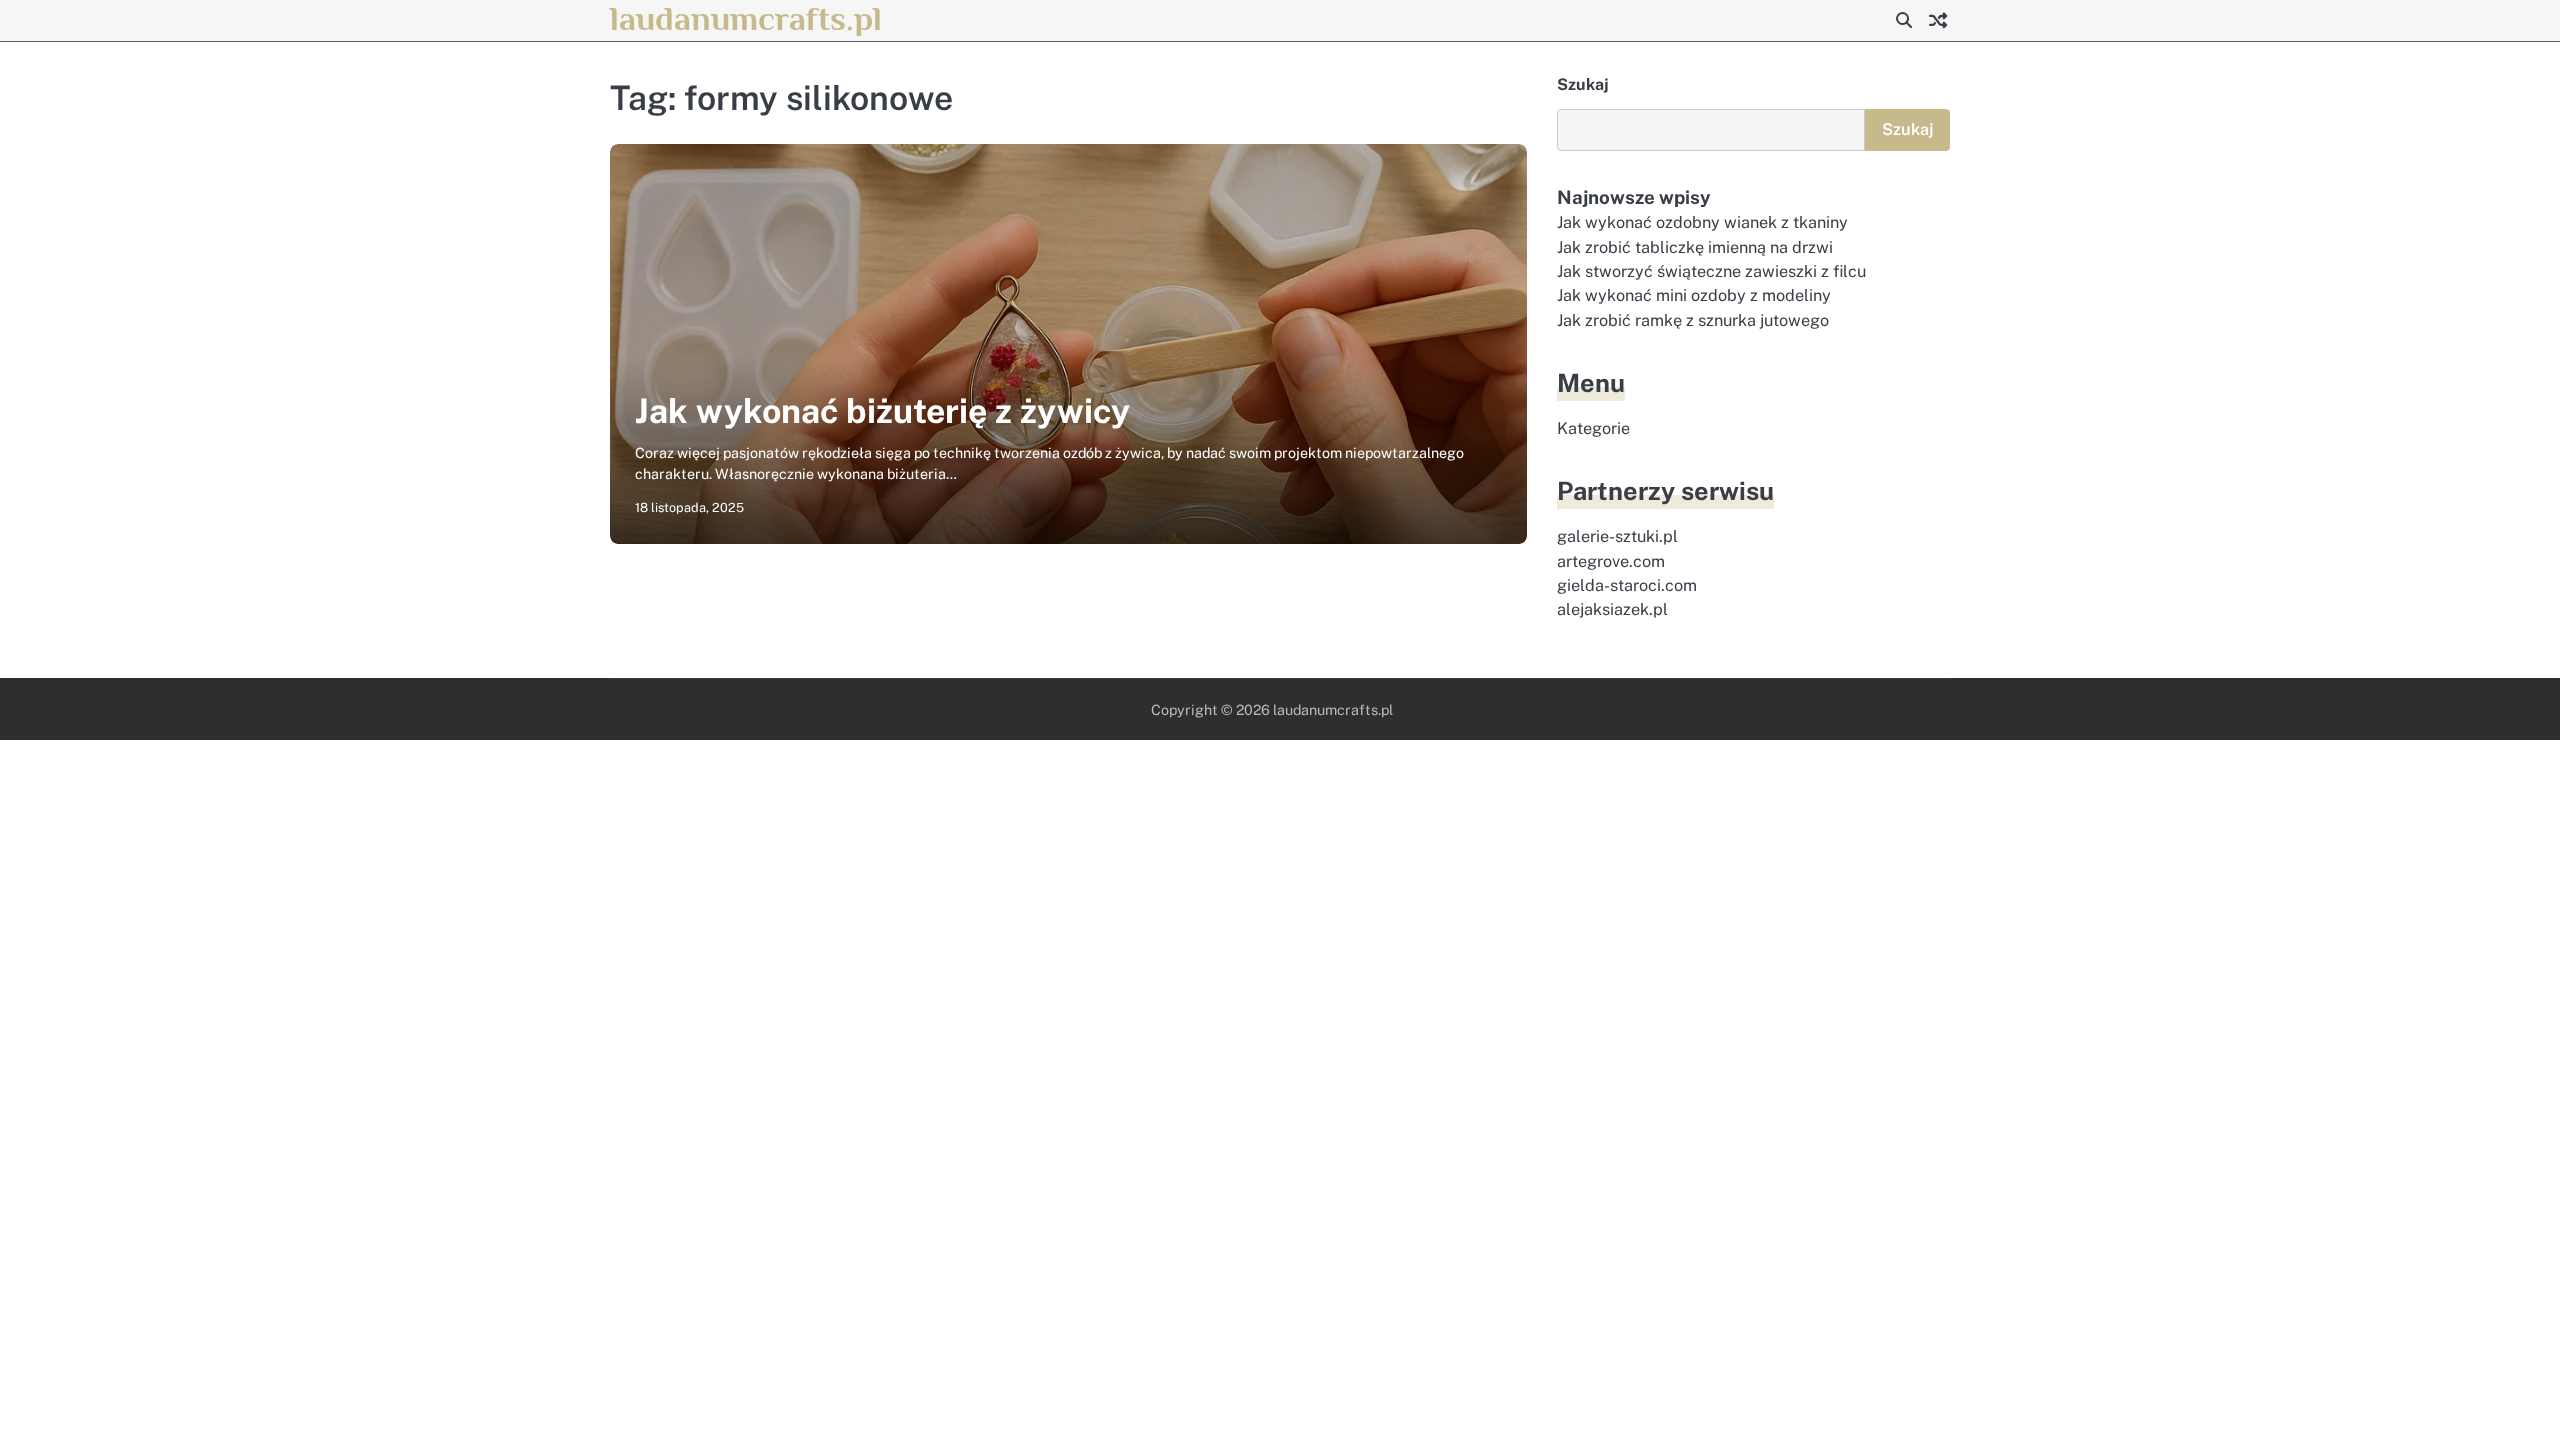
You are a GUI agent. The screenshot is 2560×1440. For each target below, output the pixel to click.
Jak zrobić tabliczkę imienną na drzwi (1695, 247)
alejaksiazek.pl (1612, 609)
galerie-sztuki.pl (1617, 536)
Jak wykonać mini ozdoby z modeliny (1694, 295)
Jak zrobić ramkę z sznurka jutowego (1693, 320)
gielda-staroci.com (1627, 585)
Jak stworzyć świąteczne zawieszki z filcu (1711, 271)
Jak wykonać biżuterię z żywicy (882, 411)
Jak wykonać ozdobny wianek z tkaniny (1702, 222)
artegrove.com (1611, 561)
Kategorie (1593, 428)
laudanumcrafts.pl (746, 18)
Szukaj (1583, 84)
